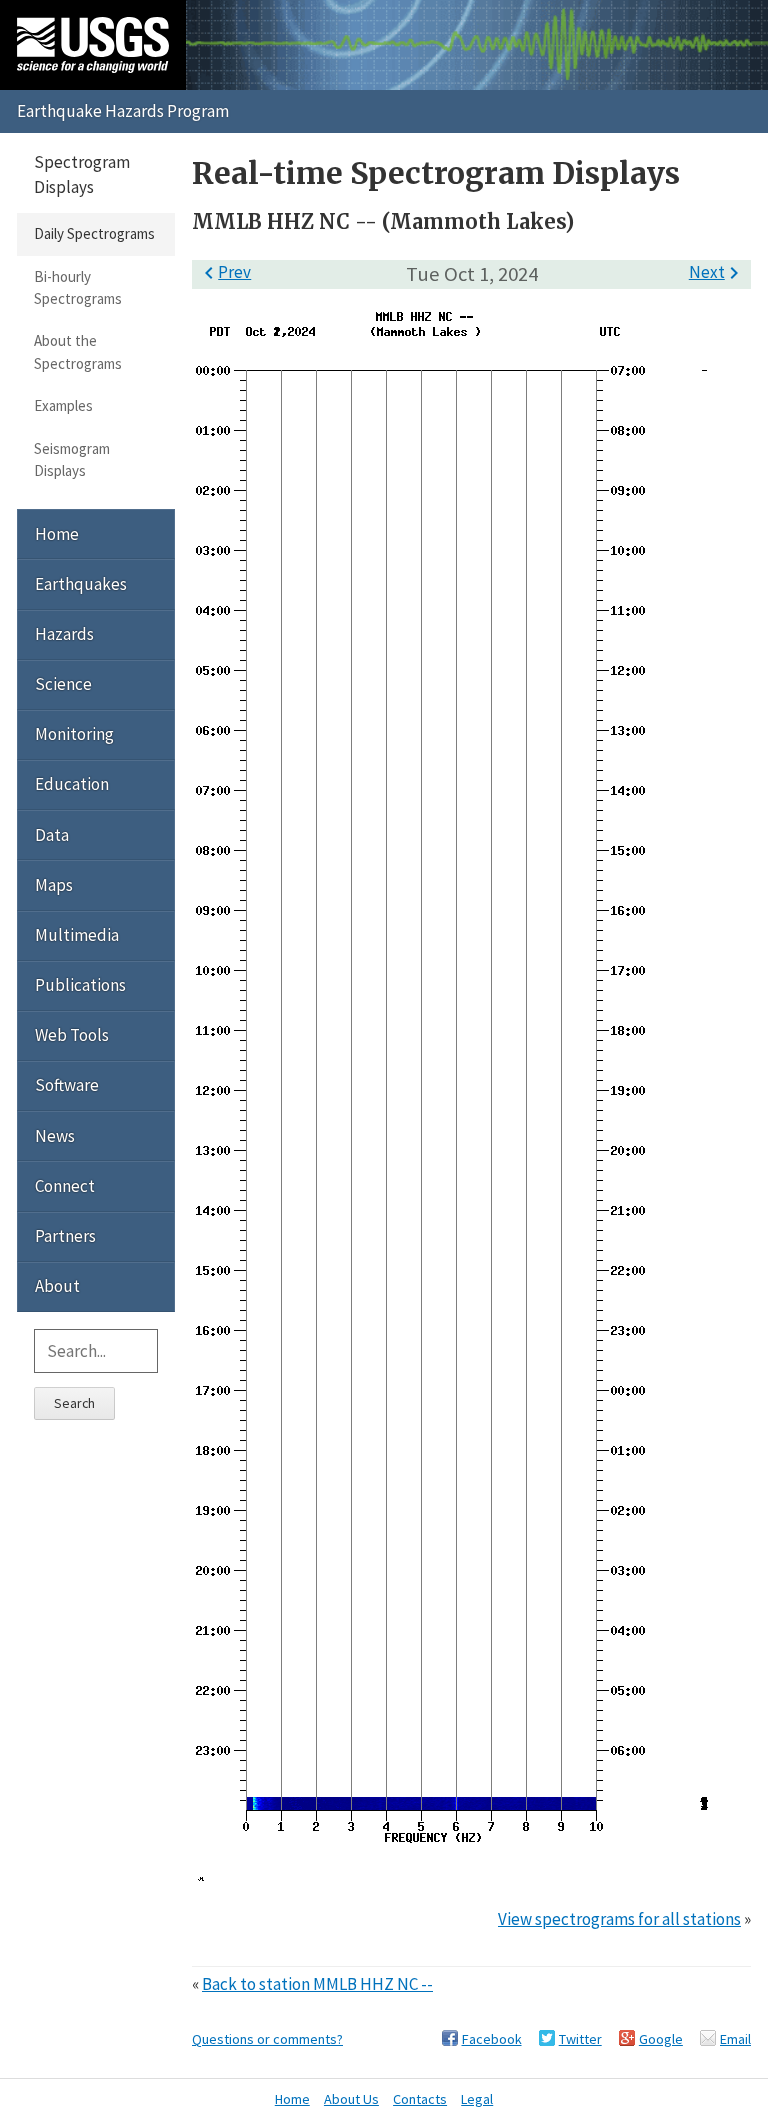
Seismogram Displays (72, 459)
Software (67, 1085)
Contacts (420, 2099)
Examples (63, 405)
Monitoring (74, 734)
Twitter (580, 2039)
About (57, 1286)
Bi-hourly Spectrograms (78, 287)
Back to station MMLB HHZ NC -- (317, 1984)
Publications (80, 985)
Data (52, 835)
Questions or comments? (267, 2039)
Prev (224, 272)
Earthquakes (81, 584)
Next (717, 272)
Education (72, 784)
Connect (65, 1186)
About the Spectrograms (78, 351)
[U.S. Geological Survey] (93, 45)
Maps (54, 885)
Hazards (64, 634)
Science (63, 684)
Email (735, 2039)
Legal (477, 2099)
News (55, 1136)
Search (74, 1403)
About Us (351, 2099)
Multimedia (77, 935)
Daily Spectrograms (94, 233)
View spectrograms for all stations (619, 1919)
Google (661, 2039)
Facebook (492, 2039)
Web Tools (72, 1035)
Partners (65, 1236)
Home (57, 534)
